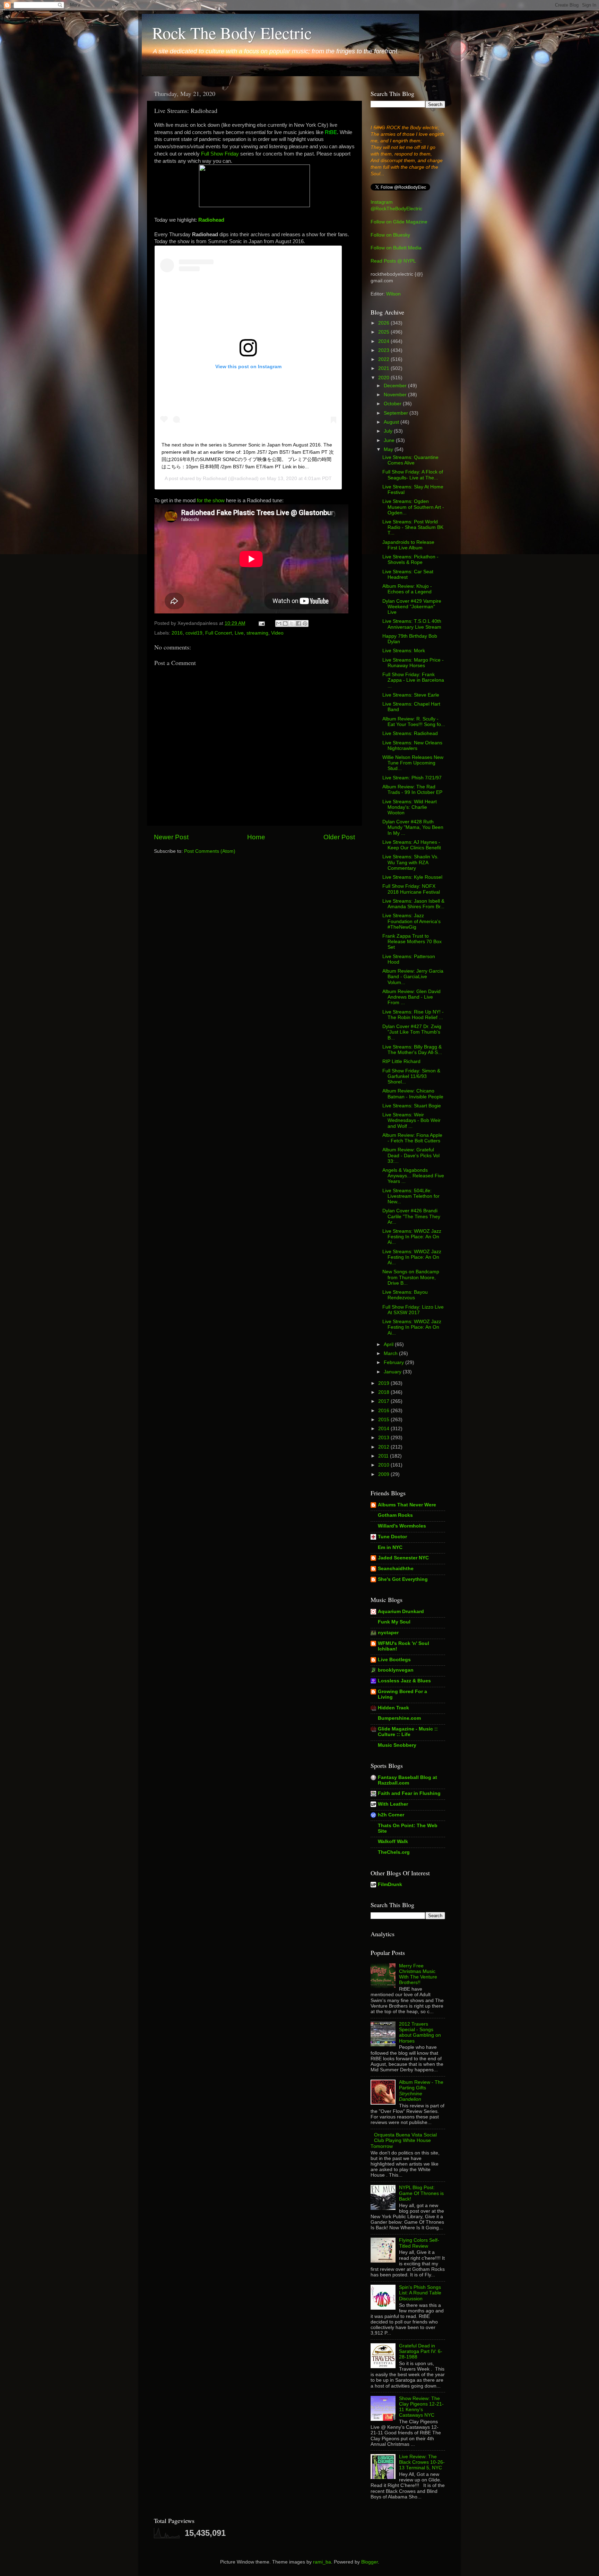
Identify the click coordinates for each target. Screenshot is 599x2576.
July (389, 431)
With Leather (393, 1804)
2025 (384, 332)
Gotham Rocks (395, 1515)
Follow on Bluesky (390, 235)
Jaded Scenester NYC (403, 1558)
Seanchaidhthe (396, 1569)
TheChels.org (394, 1852)
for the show (211, 501)
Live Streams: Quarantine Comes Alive (410, 460)
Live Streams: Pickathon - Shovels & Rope (410, 560)
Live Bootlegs (394, 1660)
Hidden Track (393, 1708)
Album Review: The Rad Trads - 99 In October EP (412, 790)
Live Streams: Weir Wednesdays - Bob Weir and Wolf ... (411, 1120)
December (396, 386)
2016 (177, 633)
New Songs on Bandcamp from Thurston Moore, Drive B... (411, 1277)
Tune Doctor (392, 1537)
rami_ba (322, 2562)
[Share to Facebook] (298, 623)
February (394, 1362)
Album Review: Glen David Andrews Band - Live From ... (411, 997)
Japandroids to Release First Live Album (408, 545)
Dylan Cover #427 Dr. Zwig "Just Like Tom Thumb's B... (412, 1032)
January (393, 1372)
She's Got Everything (403, 1579)
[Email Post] (261, 623)
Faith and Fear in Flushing (409, 1793)
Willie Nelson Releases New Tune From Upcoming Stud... (413, 763)
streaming (257, 633)
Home (256, 837)
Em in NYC (390, 1547)
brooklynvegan (396, 1670)
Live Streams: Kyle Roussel (412, 877)
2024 (384, 341)
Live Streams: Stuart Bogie (412, 1106)
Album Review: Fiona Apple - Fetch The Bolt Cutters (412, 1138)
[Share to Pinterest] (305, 623)
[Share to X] (292, 623)
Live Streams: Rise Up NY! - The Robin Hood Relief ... (413, 1015)
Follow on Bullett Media (396, 248)
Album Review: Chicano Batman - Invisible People (413, 1094)
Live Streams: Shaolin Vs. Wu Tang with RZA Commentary (410, 862)
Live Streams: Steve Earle (411, 695)
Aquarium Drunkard (401, 1612)
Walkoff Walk (393, 1842)
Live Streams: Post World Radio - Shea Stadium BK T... (413, 527)
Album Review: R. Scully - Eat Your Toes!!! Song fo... (414, 722)
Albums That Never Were (407, 1505)
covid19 (194, 633)
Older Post (339, 837)
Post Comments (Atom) (210, 851)
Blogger (370, 2562)
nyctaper (388, 1633)
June (390, 440)
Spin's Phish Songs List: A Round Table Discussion (420, 2293)
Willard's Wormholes (402, 1526)
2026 (384, 323)
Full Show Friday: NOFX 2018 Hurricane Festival (411, 889)
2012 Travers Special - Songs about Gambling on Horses (420, 2033)
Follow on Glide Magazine (399, 222)
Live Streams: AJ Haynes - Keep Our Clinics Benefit (412, 845)
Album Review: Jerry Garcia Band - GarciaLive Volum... (413, 977)
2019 (384, 1383)
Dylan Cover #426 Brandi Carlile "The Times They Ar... (411, 1216)
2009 (384, 1474)
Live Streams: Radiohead (410, 733)
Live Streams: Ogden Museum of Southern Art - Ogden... (413, 507)
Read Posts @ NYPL (393, 261)
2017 (384, 1401)
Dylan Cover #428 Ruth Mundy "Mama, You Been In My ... (413, 827)
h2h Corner (391, 1815)
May (389, 449)
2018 (384, 1392)
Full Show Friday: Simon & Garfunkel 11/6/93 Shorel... (411, 1076)
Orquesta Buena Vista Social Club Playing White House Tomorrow (404, 2140)
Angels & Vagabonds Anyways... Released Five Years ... (413, 1176)
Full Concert (219, 633)
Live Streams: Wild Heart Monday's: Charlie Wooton (410, 807)
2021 (384, 368)
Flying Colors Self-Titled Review (419, 2243)
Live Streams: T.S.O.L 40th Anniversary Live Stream (412, 624)
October (393, 404)
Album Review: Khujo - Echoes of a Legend (407, 589)
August (392, 422)
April (389, 1344)
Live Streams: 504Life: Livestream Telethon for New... (411, 1196)
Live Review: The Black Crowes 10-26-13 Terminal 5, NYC (422, 2462)
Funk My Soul (394, 1622)
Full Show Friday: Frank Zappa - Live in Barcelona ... (413, 680)
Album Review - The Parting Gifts (421, 2091)
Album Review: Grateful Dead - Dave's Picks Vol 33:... (411, 1155)
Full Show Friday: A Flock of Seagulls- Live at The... (413, 475)
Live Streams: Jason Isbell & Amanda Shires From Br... (413, 904)
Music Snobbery (397, 1745)
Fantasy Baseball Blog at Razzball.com (407, 1780)
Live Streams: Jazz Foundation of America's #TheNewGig (411, 921)
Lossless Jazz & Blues (404, 1681)
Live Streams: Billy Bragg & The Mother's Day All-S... (412, 1050)
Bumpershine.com (399, 1718)
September (397, 413)
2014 (384, 1429)
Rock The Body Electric (232, 33)
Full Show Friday (220, 154)
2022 (384, 359)
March (391, 1353)
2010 (384, 1465)
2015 (384, 1420)
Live (239, 633)
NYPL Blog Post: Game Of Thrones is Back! (421, 2193)
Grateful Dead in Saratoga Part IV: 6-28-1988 (421, 2351)
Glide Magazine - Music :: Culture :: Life (408, 1732)
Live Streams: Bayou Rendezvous (405, 1295)
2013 (384, 1438)
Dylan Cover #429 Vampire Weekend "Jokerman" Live (412, 607)
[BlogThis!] (285, 623)
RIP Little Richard (401, 1061)
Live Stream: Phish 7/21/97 (412, 778)
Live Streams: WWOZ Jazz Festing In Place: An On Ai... (412, 1237)
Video (277, 633)
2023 (384, 350)
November (396, 395)
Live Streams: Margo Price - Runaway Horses (413, 663)
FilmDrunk (390, 1884)
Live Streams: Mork (404, 651)
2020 (384, 378)
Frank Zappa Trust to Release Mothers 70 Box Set (412, 942)
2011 (384, 1456)
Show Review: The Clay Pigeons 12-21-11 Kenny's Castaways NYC (421, 2407)
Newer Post (171, 837)
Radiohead (211, 220)
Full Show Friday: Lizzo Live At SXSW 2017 (413, 1310)
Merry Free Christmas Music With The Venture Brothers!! (418, 1974)
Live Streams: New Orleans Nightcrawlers (412, 746)
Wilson (393, 294)
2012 (384, 1447)
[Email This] (279, 623)
